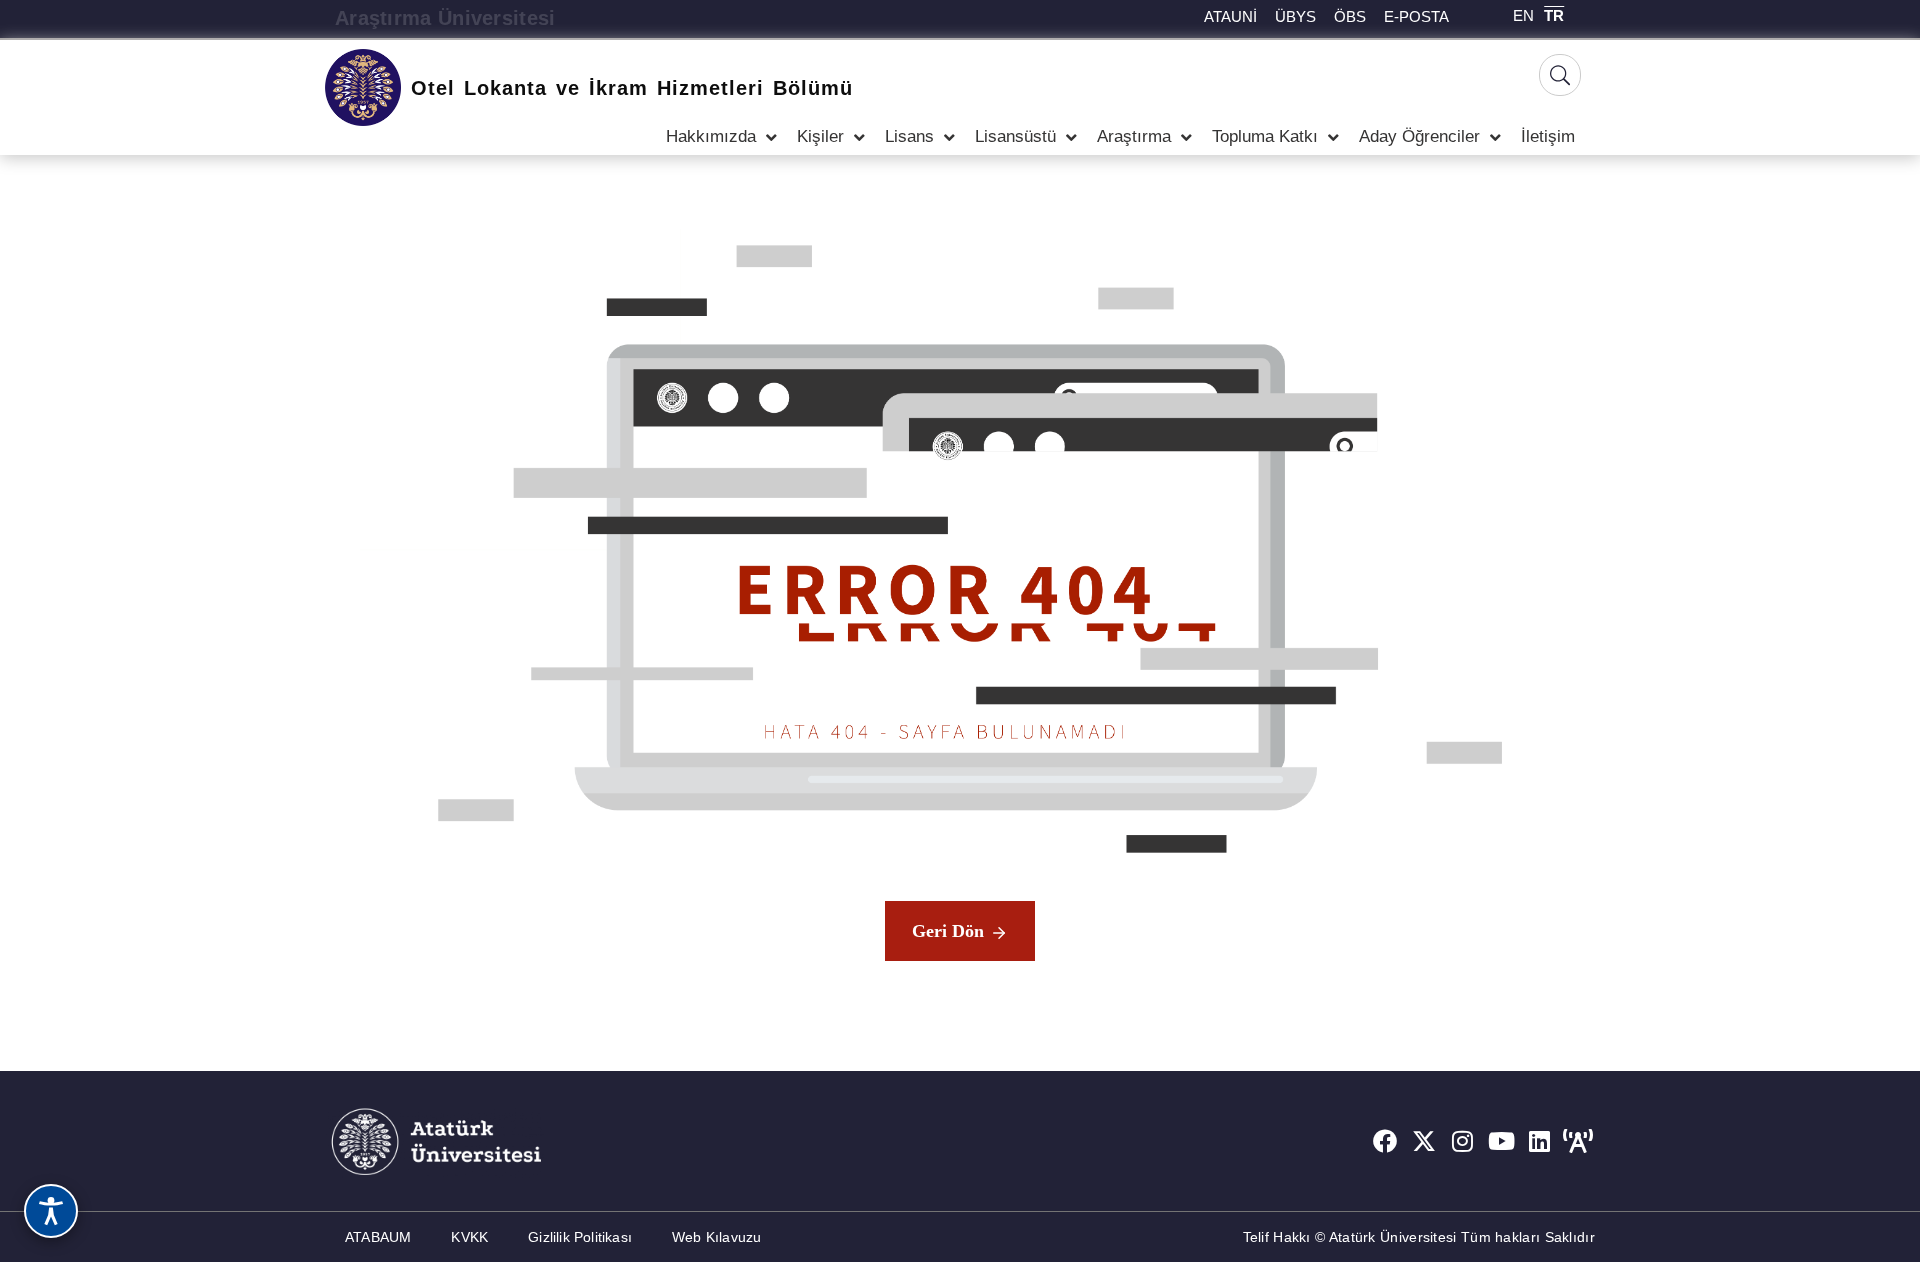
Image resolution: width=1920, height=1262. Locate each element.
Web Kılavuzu (716, 1237)
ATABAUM (378, 1237)
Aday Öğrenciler (1419, 136)
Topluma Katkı (1265, 136)
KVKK (469, 1237)
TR (1554, 15)
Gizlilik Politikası (580, 1237)
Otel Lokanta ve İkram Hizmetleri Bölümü (632, 88)
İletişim (1548, 136)
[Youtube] (1501, 1141)
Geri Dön (948, 931)
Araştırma (1134, 136)
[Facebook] (1385, 1141)
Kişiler (820, 136)
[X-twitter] (1424, 1141)
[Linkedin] (1540, 1141)
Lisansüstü (1015, 136)
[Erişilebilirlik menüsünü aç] (51, 1211)
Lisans (909, 136)
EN (1523, 15)
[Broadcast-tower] (1578, 1141)
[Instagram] (1463, 1141)
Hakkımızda (711, 136)
